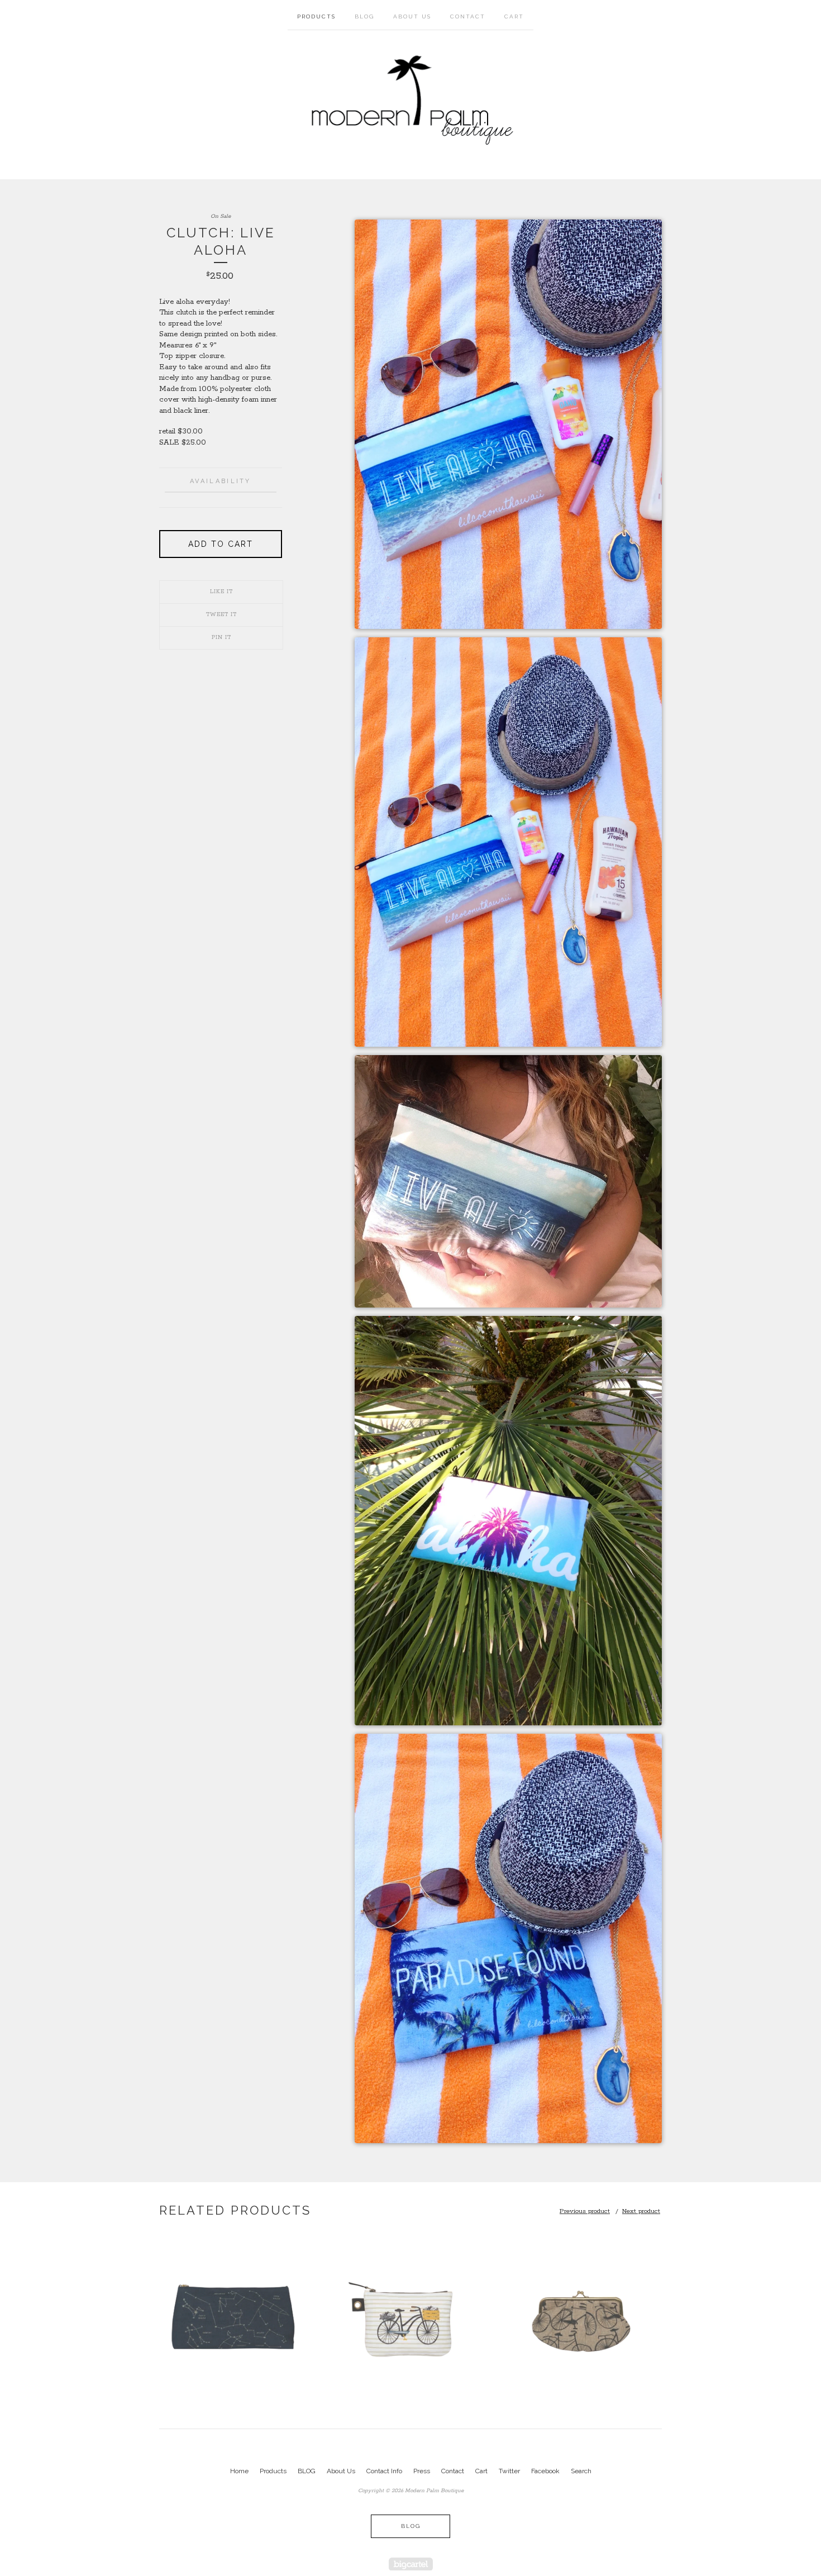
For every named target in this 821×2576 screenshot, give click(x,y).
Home (239, 2471)
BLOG (364, 16)
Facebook (545, 2471)
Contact (468, 16)
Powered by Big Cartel (411, 2564)
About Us (412, 16)
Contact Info (384, 2471)
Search (581, 2471)
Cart (514, 16)
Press (422, 2471)
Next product (641, 2211)
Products (316, 16)
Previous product (585, 2211)
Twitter (509, 2471)
